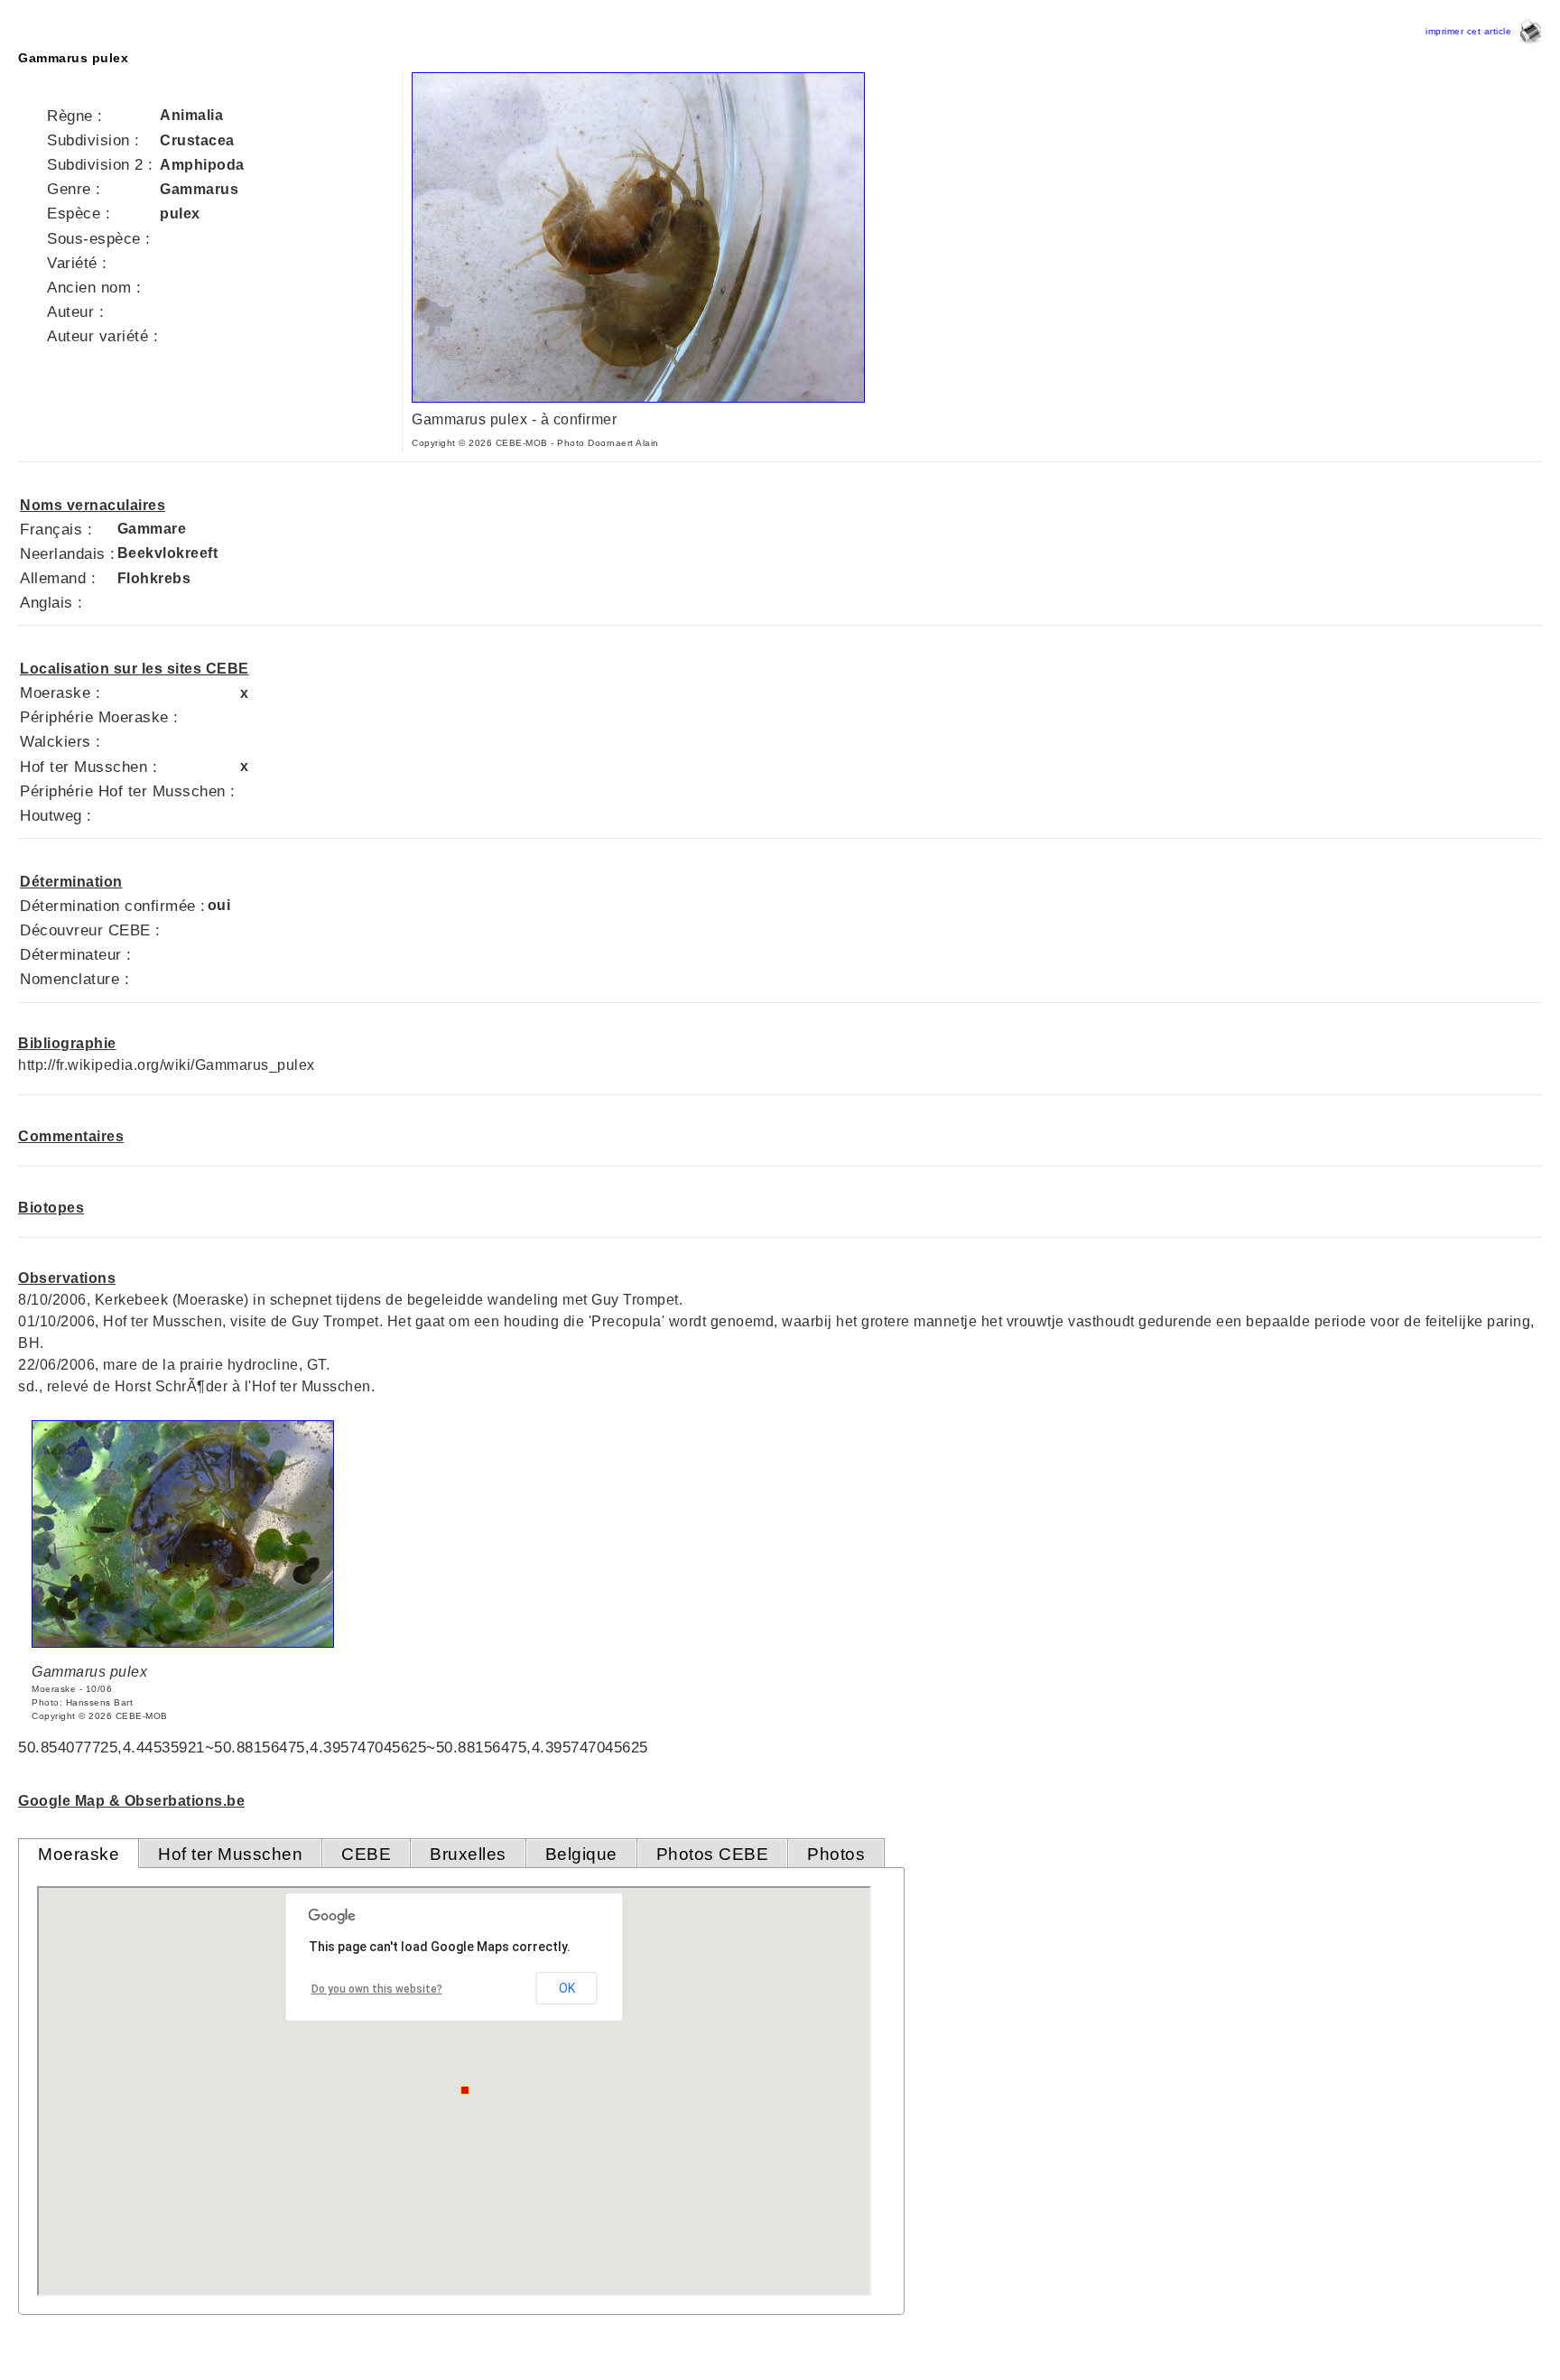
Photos (836, 1854)
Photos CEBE (713, 1854)
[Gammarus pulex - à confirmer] (638, 398)
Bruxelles (468, 1854)
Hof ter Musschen (230, 1854)
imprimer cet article (1472, 31)
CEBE (366, 1854)
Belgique (581, 1854)
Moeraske (79, 1854)
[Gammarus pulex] (183, 1643)
